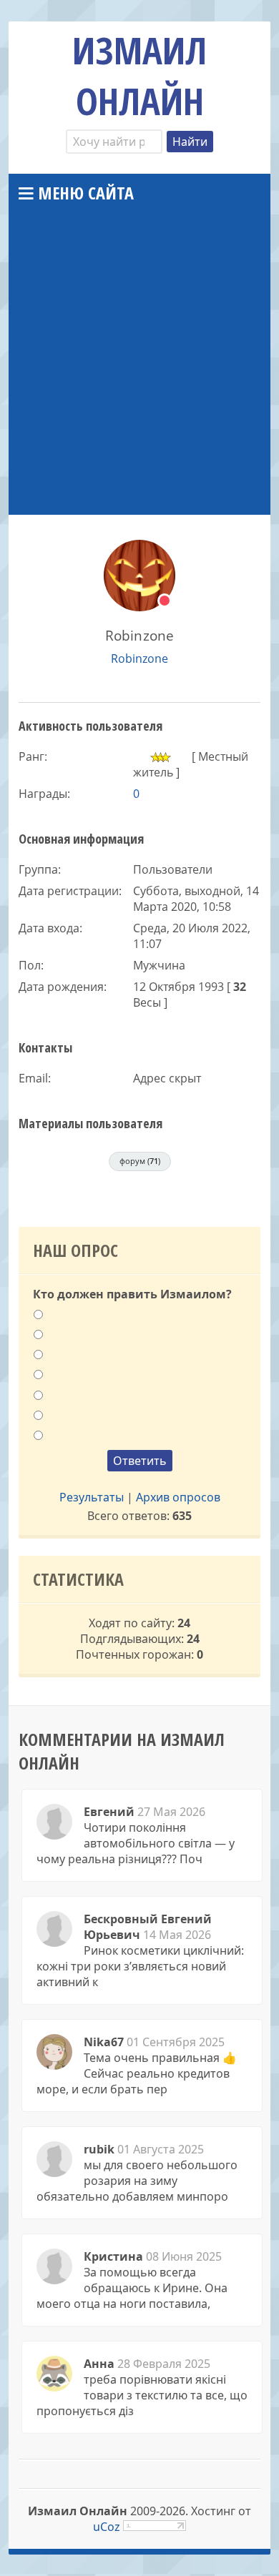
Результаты (92, 1497)
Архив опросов (178, 1497)
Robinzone (139, 658)
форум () (140, 1161)
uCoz (107, 2527)
